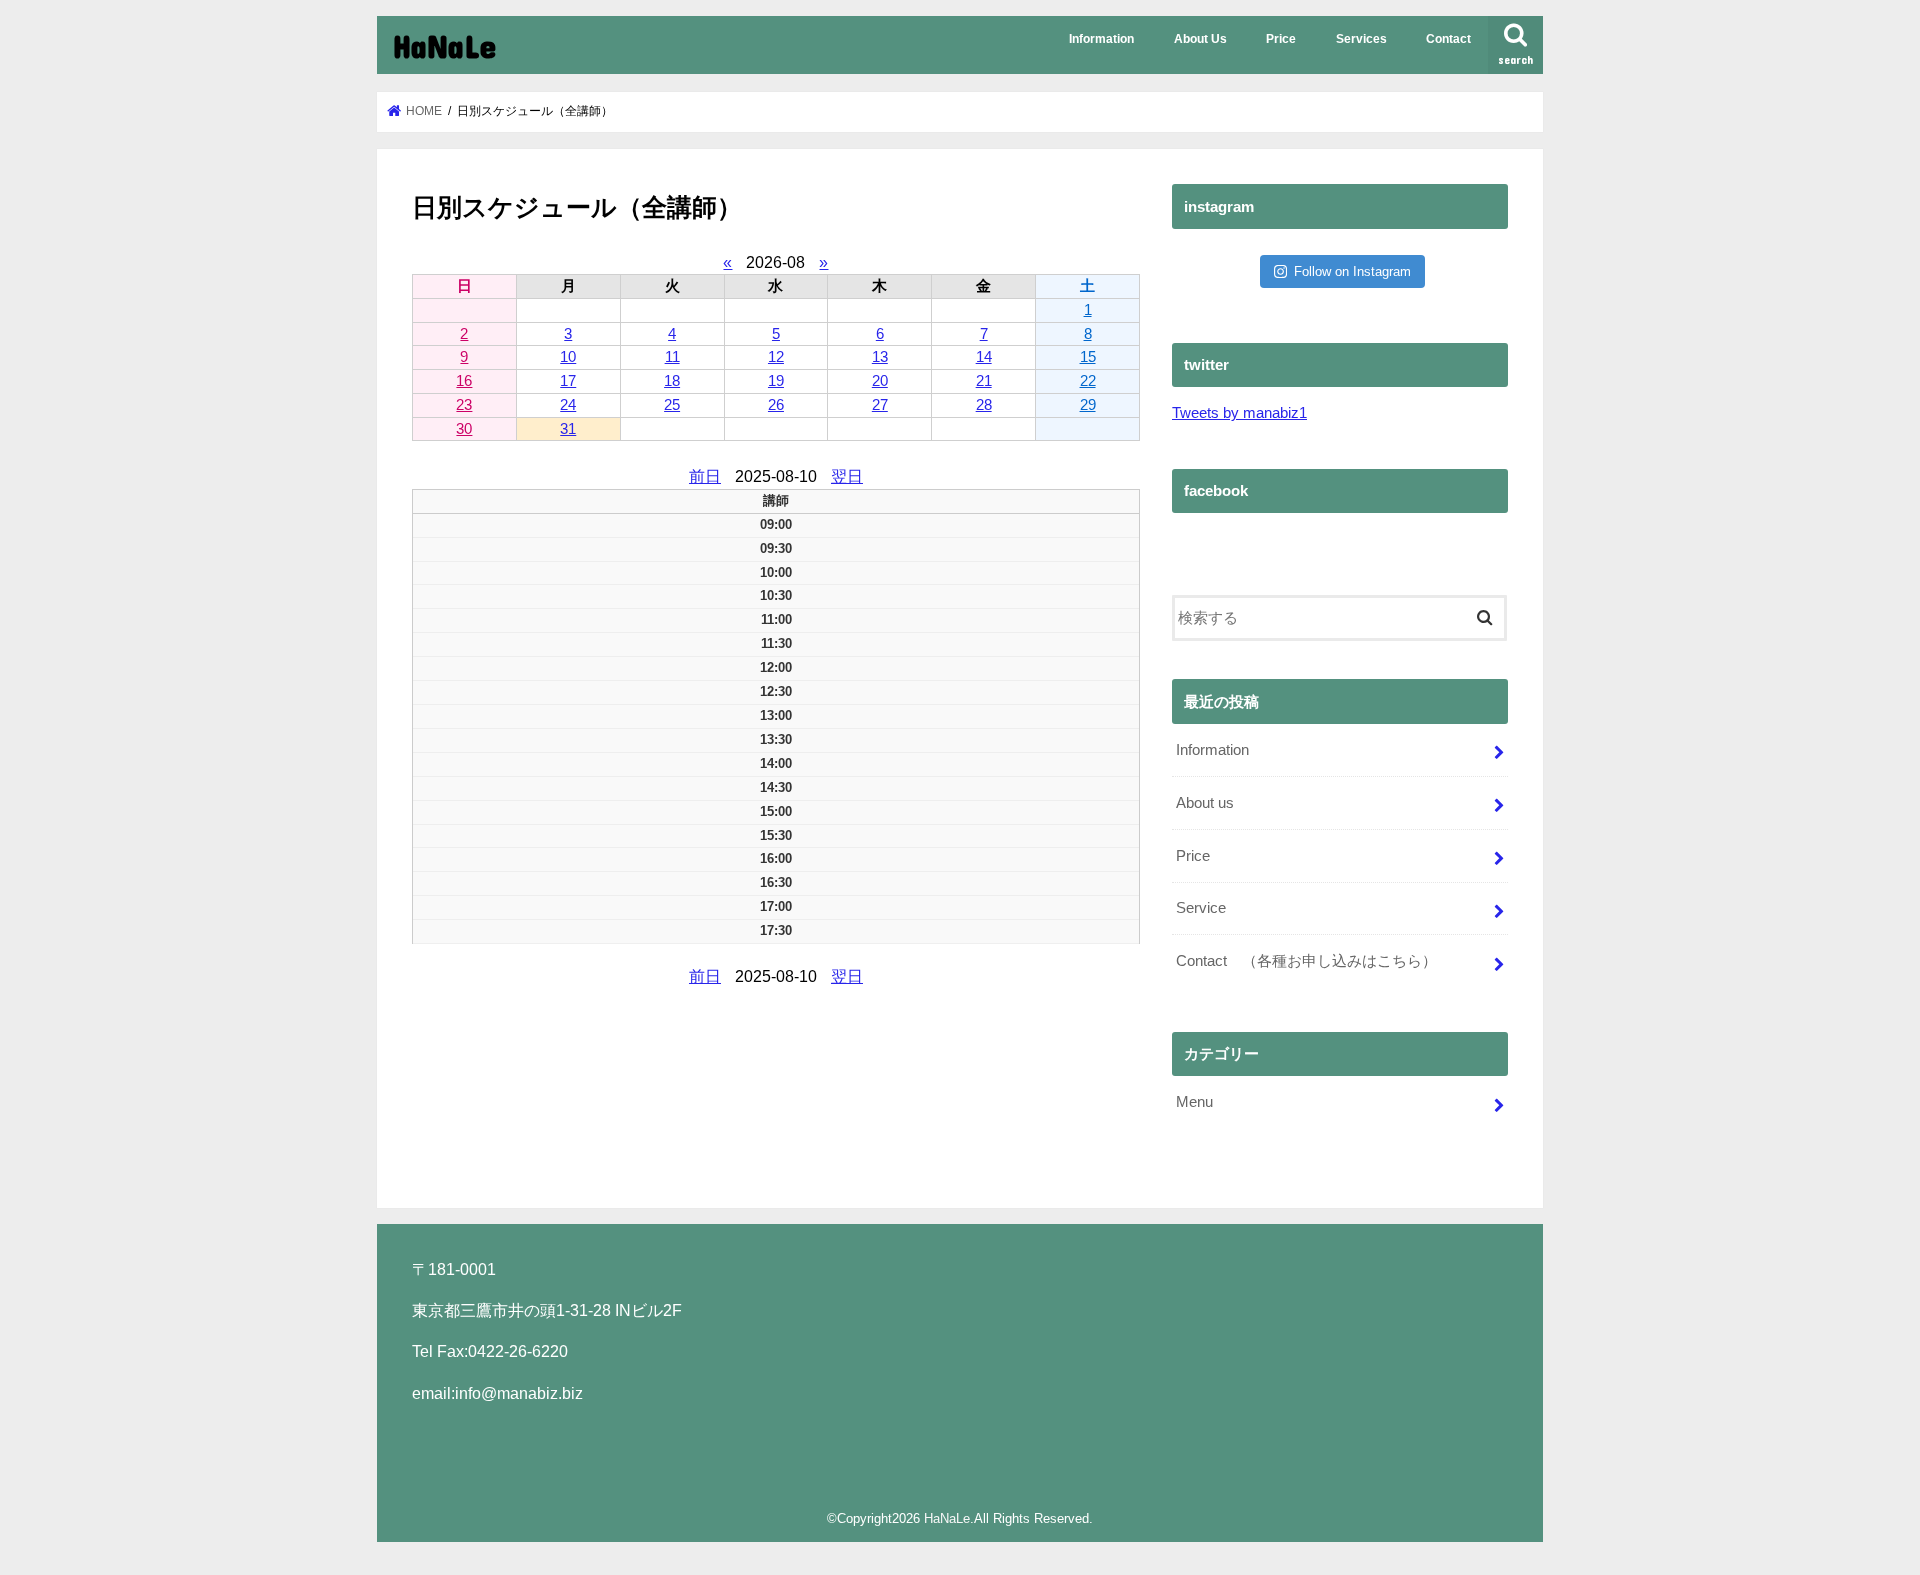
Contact (1448, 39)
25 (672, 404)
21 (984, 380)
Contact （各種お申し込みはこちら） (1306, 961)
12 (776, 356)
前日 (705, 476)
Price (1281, 39)
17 (568, 380)
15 (1088, 356)
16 (464, 380)
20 (880, 380)
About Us (1200, 39)
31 (568, 428)
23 (464, 404)
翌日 (847, 476)
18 (672, 380)
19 (776, 380)
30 (464, 428)
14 (984, 356)
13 (880, 356)
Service (1201, 908)
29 (1088, 404)
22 (1088, 380)
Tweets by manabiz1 (1239, 413)
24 (568, 404)
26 (776, 404)
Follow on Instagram (1352, 271)
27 (880, 404)
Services (1361, 39)
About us (1205, 803)
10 (568, 356)
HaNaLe (444, 45)
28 (984, 404)
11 (672, 356)
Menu (1194, 1102)
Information (1101, 39)
